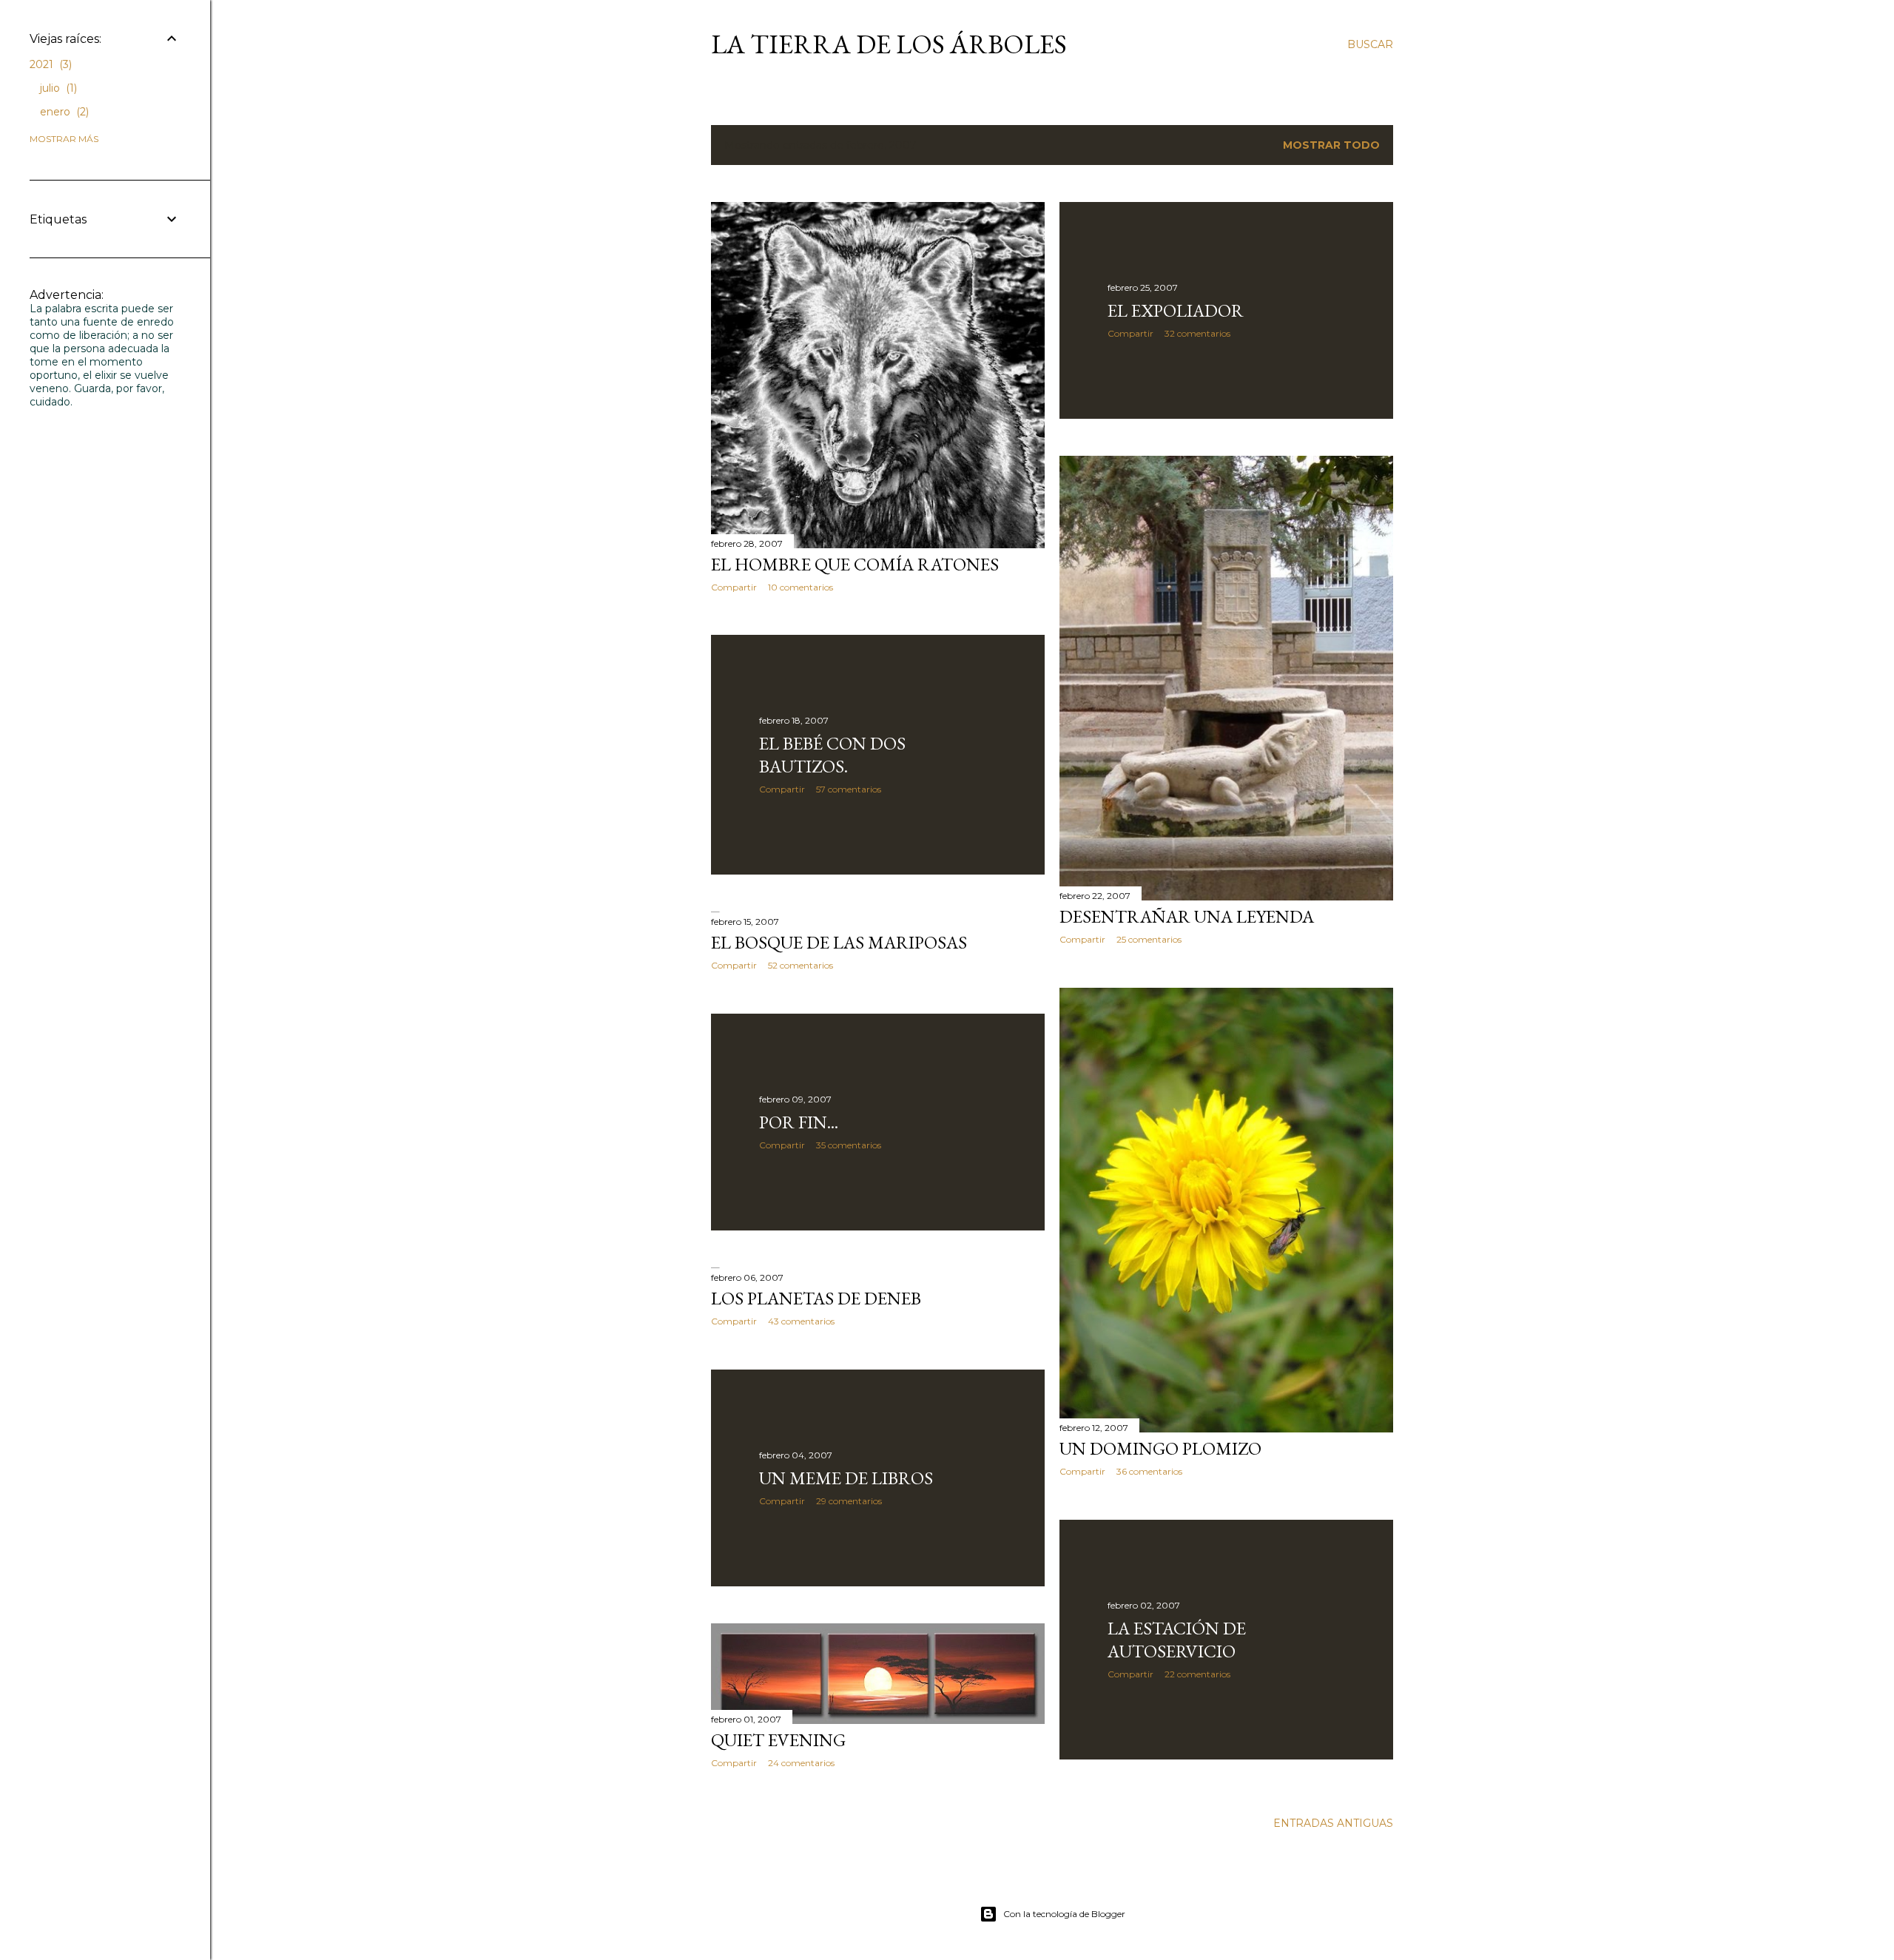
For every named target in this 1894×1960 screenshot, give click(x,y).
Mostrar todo (1331, 145)
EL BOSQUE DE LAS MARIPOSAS (839, 942)
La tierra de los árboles (889, 44)
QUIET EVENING (778, 1740)
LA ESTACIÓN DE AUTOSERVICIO (1177, 1640)
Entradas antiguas (1333, 1823)
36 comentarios (1149, 1471)
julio (57, 88)
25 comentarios (1149, 939)
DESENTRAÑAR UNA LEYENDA (1187, 916)
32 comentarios (1197, 333)
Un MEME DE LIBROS (846, 1478)
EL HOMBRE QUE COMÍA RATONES (855, 564)
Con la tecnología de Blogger (1064, 1914)
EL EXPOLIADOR (1176, 310)
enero (63, 112)
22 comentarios (1197, 1674)
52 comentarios (801, 965)
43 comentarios (801, 1321)
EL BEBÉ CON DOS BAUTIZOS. (832, 755)
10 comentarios (801, 587)
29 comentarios (849, 1501)
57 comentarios (849, 789)
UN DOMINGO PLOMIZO (1160, 1448)
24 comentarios (801, 1763)
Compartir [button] (734, 587)
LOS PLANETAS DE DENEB (816, 1298)
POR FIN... (799, 1122)
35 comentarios (849, 1145)
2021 (49, 64)
